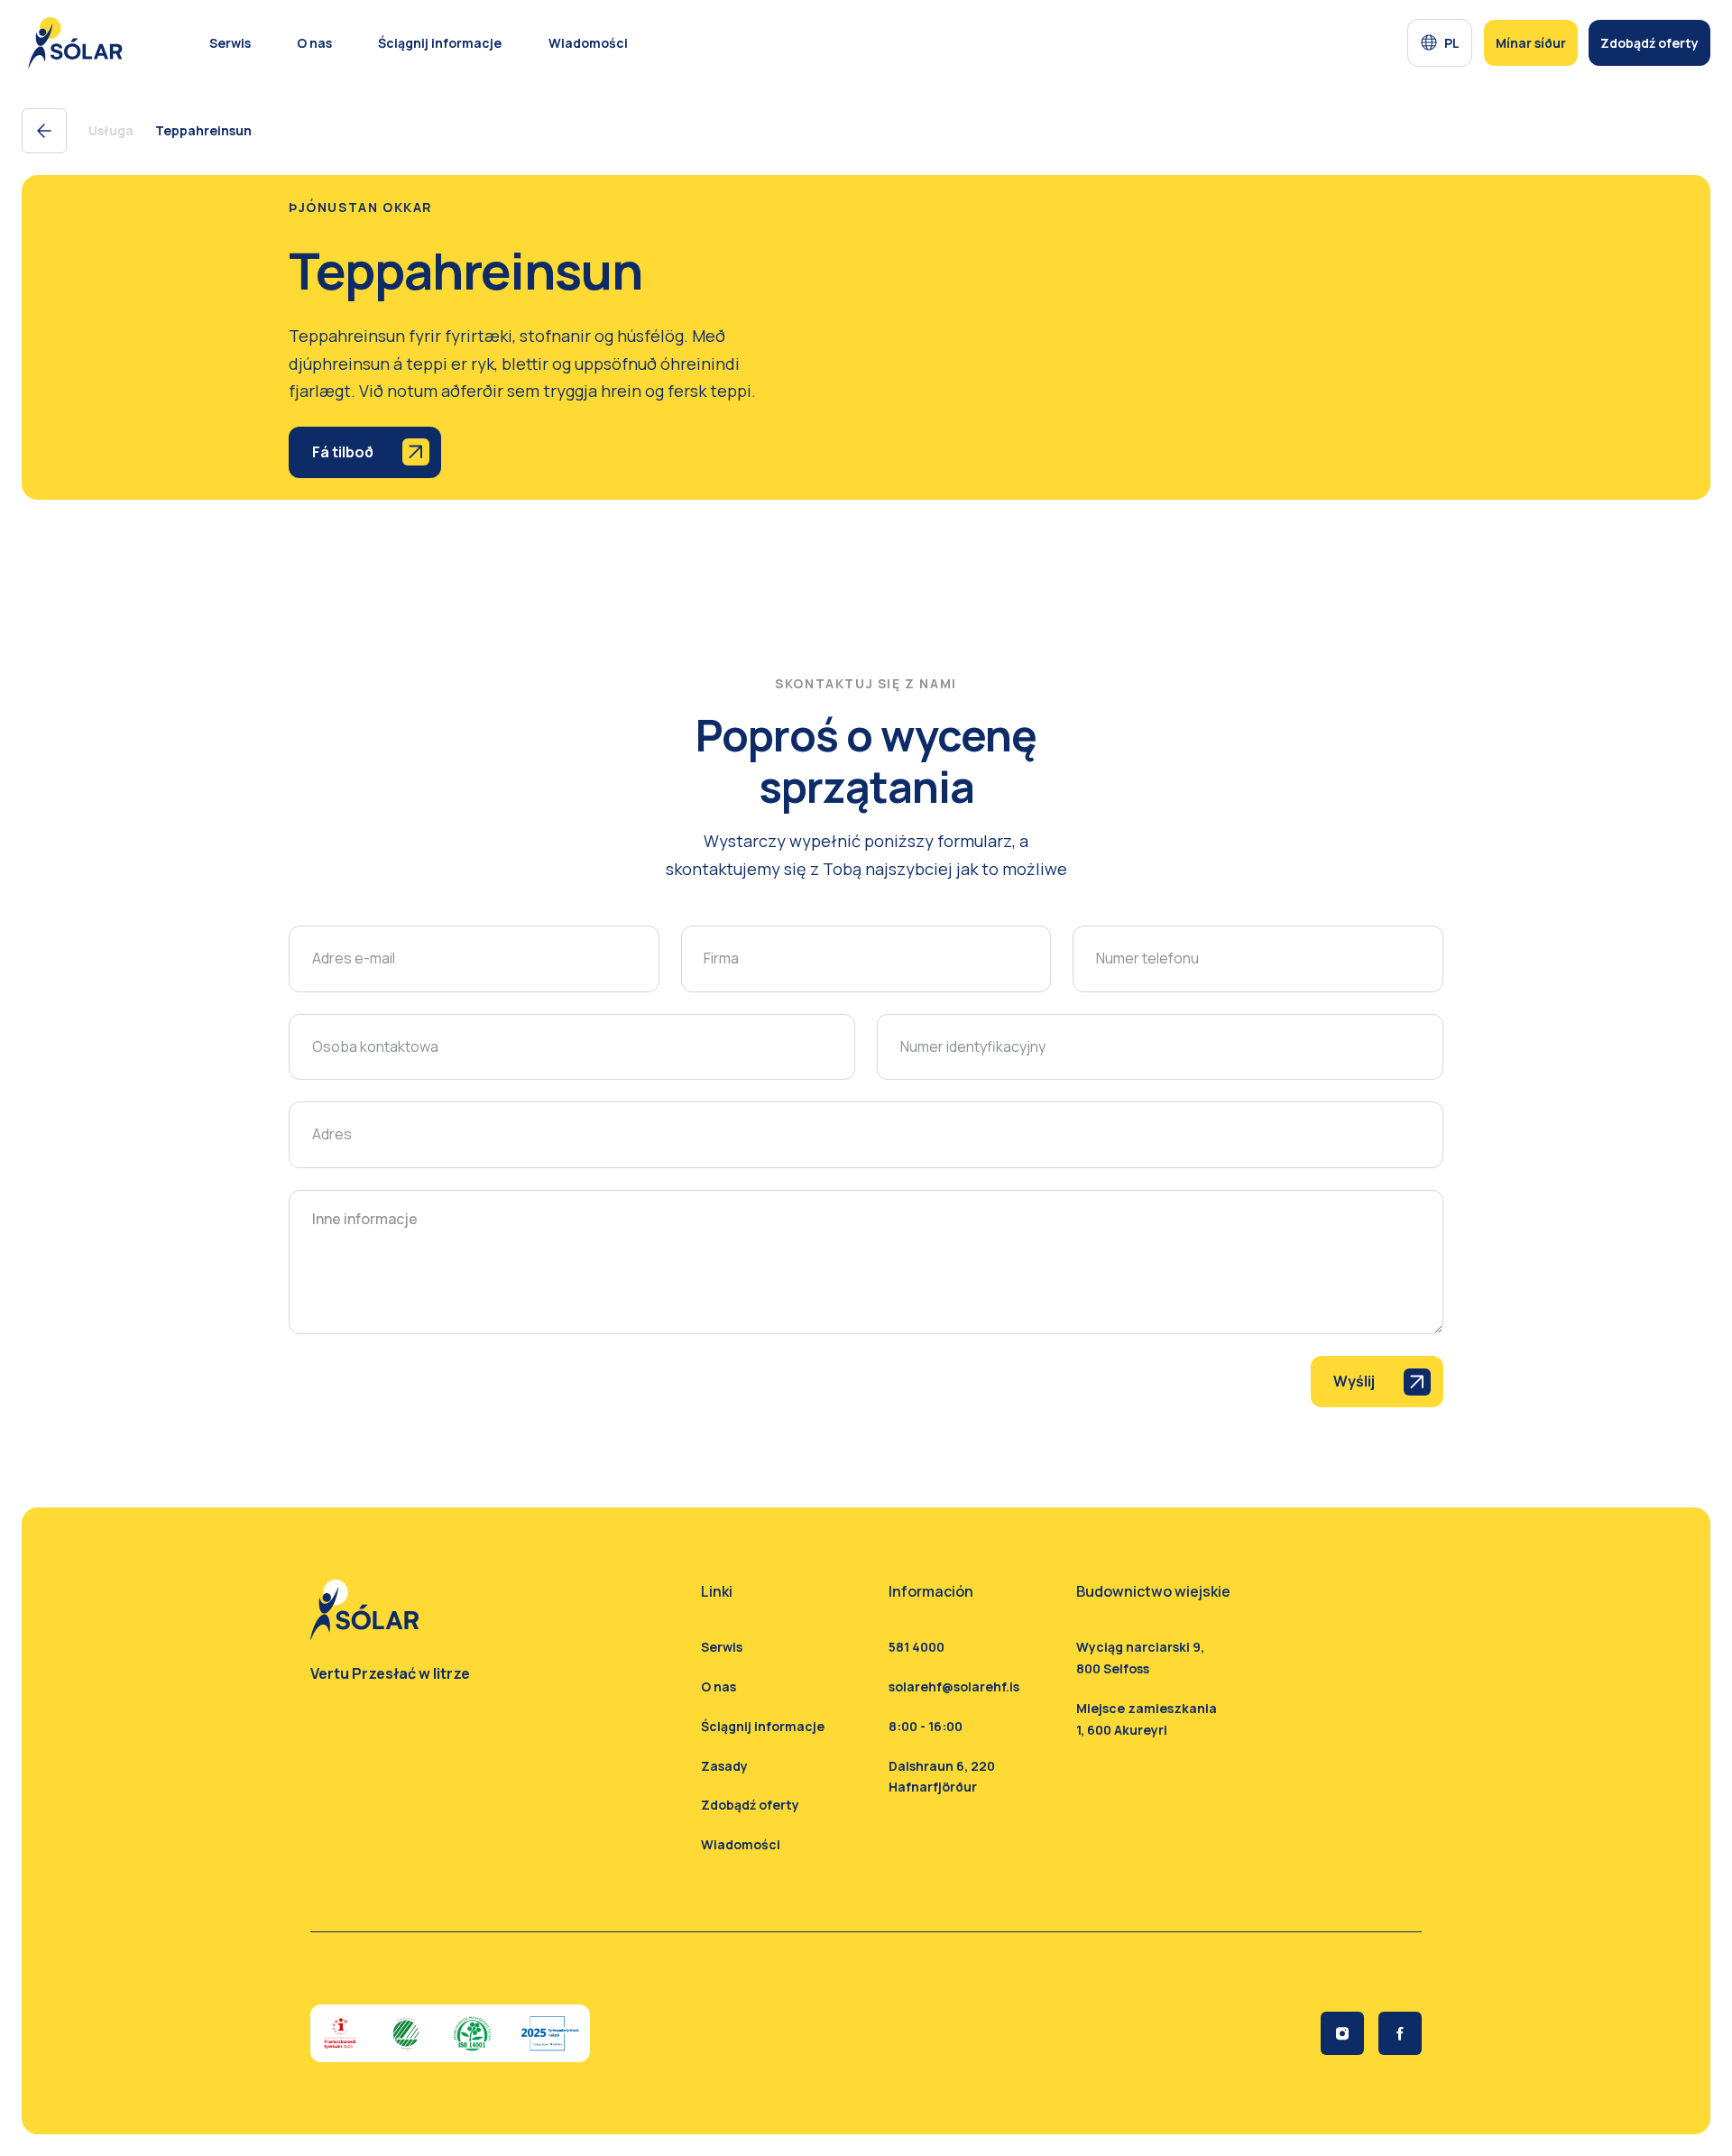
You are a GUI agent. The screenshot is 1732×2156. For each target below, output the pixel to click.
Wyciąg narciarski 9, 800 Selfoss (1140, 1658)
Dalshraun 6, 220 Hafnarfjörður (942, 1777)
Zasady (724, 1766)
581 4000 (917, 1647)
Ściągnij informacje (763, 1726)
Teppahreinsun (203, 130)
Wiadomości (741, 1844)
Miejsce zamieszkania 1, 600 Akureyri (1147, 1719)
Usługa (111, 130)
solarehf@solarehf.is (954, 1686)
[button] (1440, 43)
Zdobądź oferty (750, 1805)
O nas (314, 43)
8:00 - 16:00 (926, 1726)
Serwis (230, 43)
